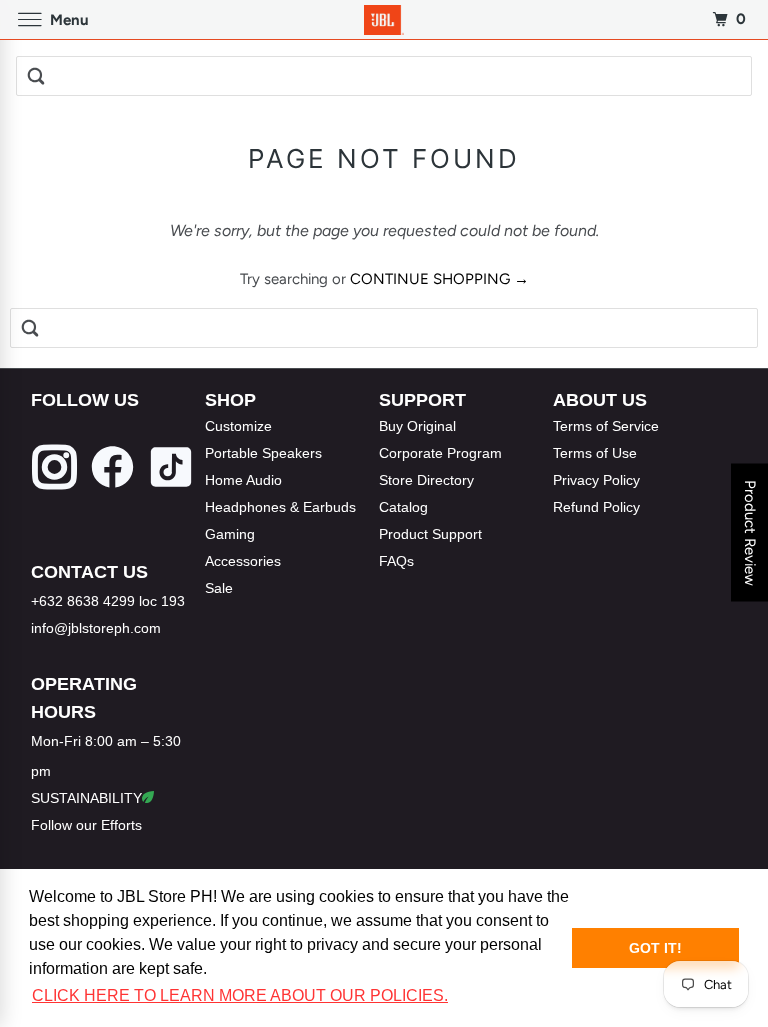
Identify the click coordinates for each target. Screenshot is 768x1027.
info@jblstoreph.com (96, 628)
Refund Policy (596, 507)
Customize (238, 426)
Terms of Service (606, 426)
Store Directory (426, 480)
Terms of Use (595, 453)
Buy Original (417, 426)
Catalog (403, 507)
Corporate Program (440, 453)
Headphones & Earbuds (280, 507)
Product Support (430, 534)
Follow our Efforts (86, 825)
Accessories (243, 561)
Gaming (230, 534)
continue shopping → (439, 279)
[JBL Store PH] (384, 19)
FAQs (396, 561)
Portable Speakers (263, 453)
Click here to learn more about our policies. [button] (240, 995)
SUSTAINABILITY (86, 798)
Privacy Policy (596, 480)
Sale (219, 588)
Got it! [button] (655, 948)
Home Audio (243, 480)
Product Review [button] (750, 532)
